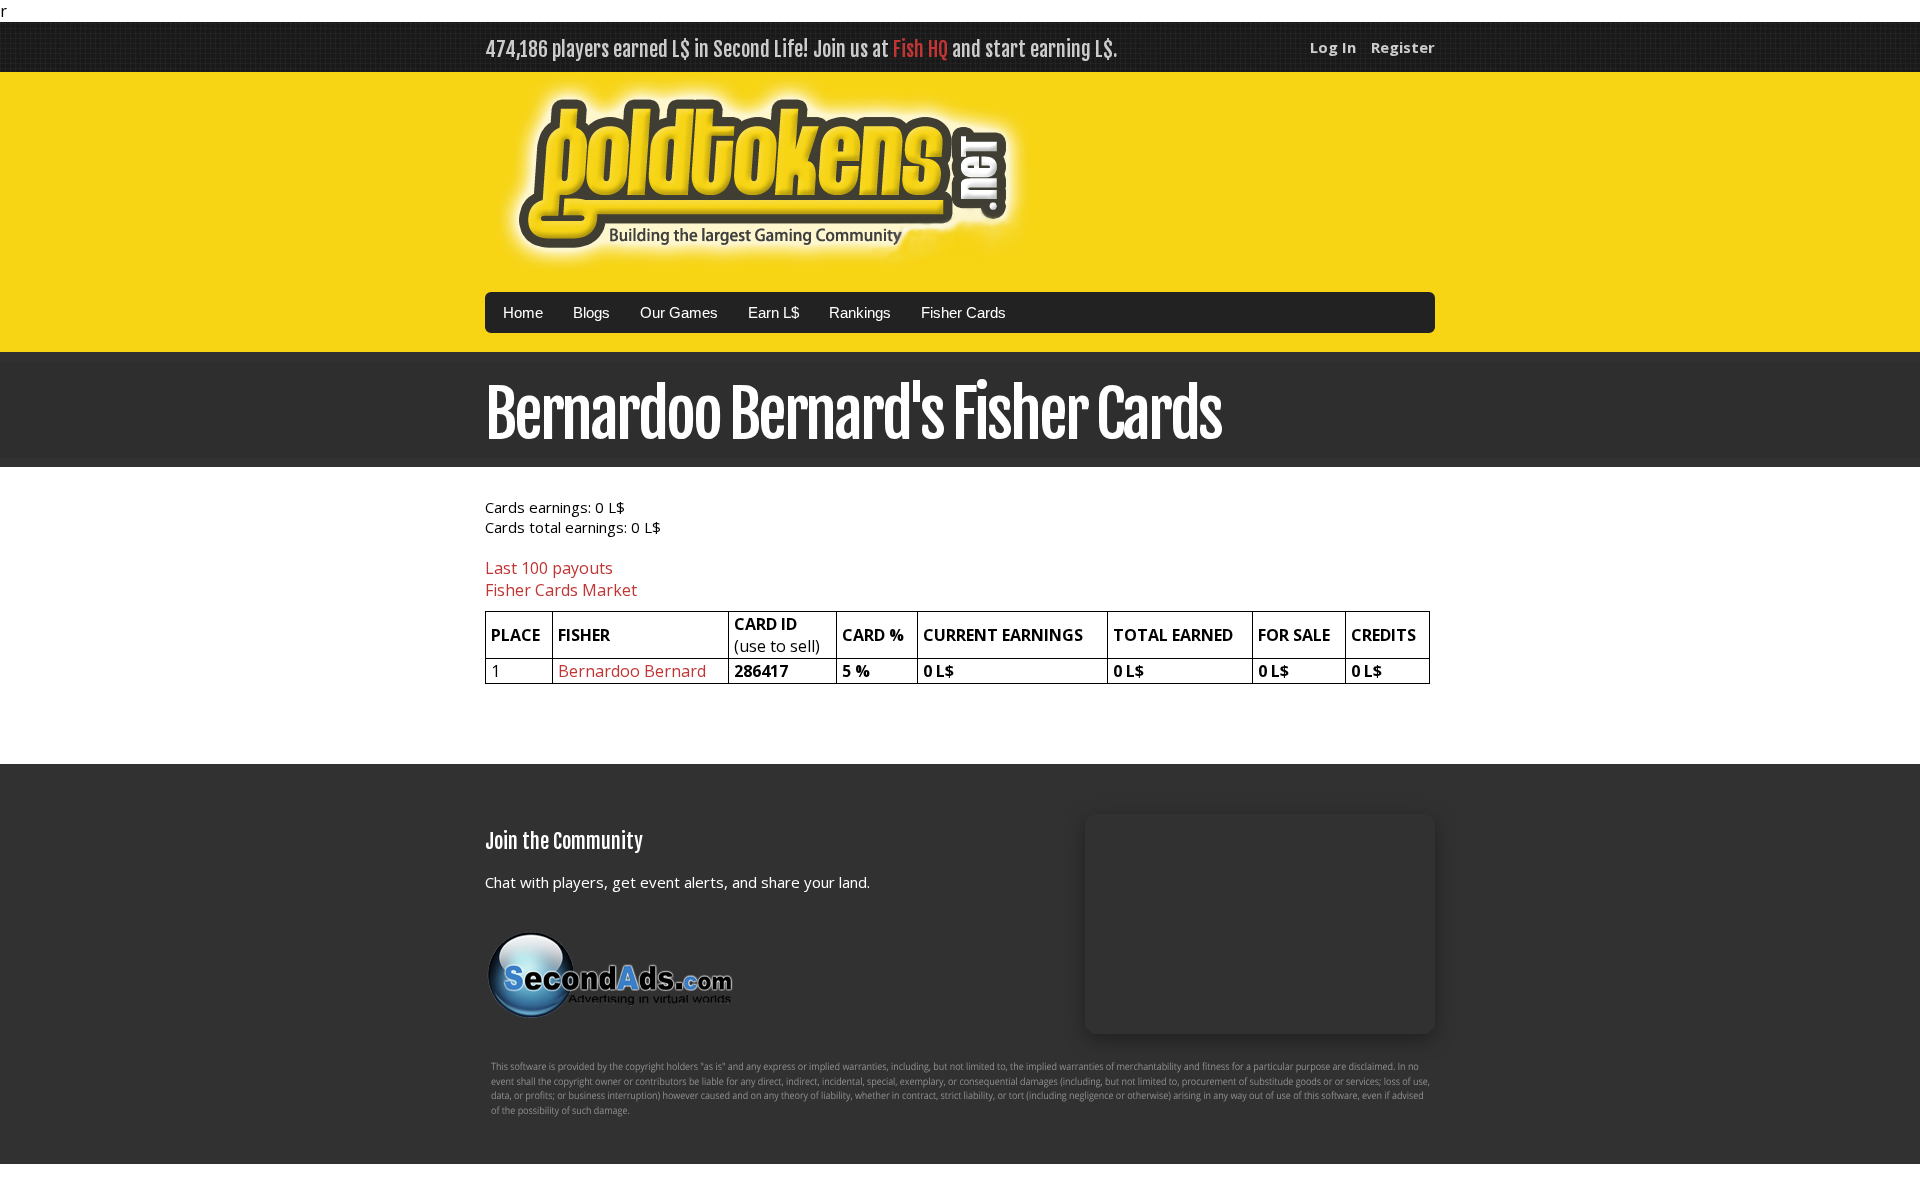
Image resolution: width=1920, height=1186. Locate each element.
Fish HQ (920, 49)
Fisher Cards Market (561, 590)
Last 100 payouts (549, 568)
